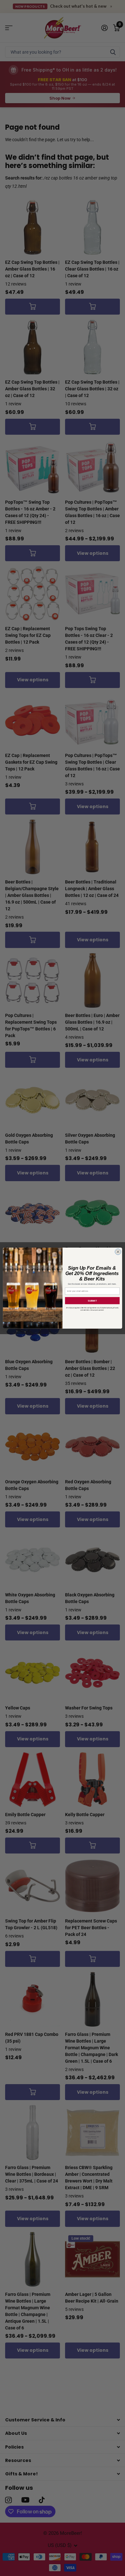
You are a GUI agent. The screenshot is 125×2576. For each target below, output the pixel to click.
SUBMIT (92, 1300)
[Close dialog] (118, 1252)
